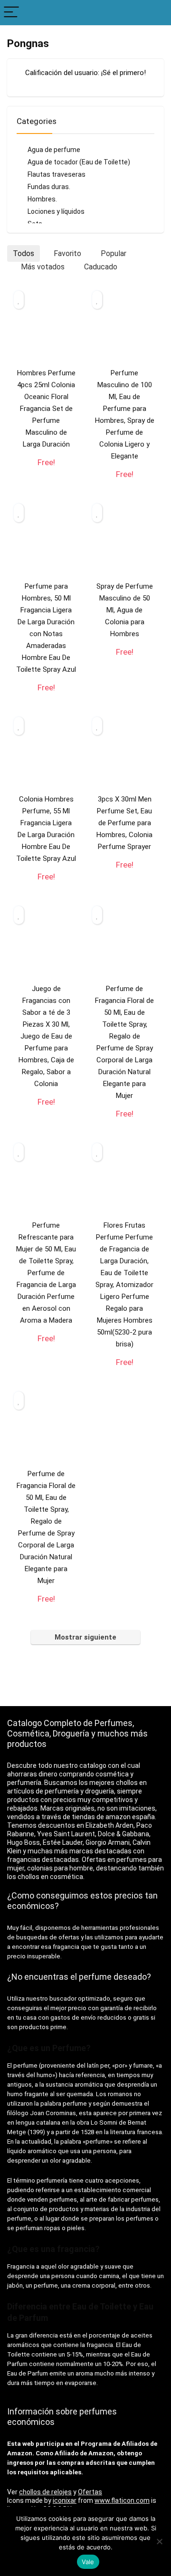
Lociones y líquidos (56, 211)
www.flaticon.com (122, 2500)
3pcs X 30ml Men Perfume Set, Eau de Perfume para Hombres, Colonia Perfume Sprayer (124, 823)
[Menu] (11, 13)
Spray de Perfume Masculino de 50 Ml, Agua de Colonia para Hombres (125, 610)
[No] (159, 2541)
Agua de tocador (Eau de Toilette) (79, 162)
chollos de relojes (45, 2492)
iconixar (65, 2500)
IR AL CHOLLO (46, 472)
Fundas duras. (49, 187)
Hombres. (42, 199)
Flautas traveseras (57, 174)
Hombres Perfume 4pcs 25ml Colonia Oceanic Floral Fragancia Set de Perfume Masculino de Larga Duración (46, 409)
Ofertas (90, 2492)
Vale (88, 2562)
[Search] (156, 13)
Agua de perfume (54, 150)
